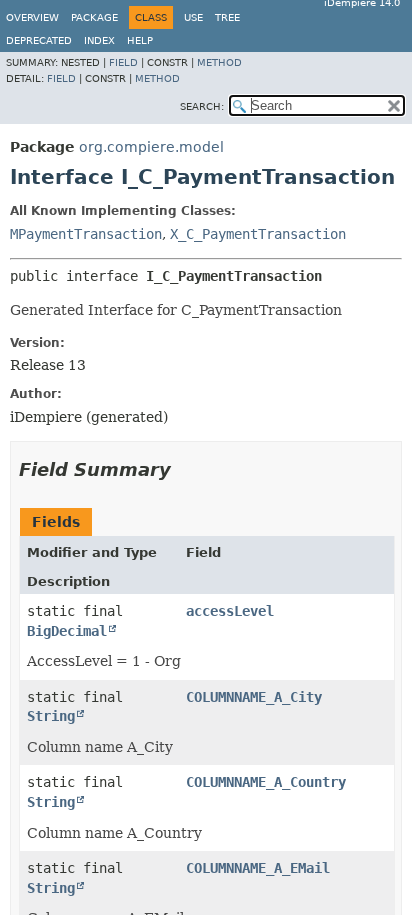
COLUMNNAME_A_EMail (258, 868)
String (51, 716)
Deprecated (39, 40)
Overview (32, 17)
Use (193, 17)
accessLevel (230, 611)
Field (123, 62)
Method (219, 62)
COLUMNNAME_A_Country (266, 782)
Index (99, 40)
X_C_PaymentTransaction (258, 234)
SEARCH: (202, 106)
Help (140, 40)
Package (94, 17)
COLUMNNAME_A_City (254, 697)
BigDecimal (67, 631)
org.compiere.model (151, 147)
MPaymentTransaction (86, 234)
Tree (227, 17)
